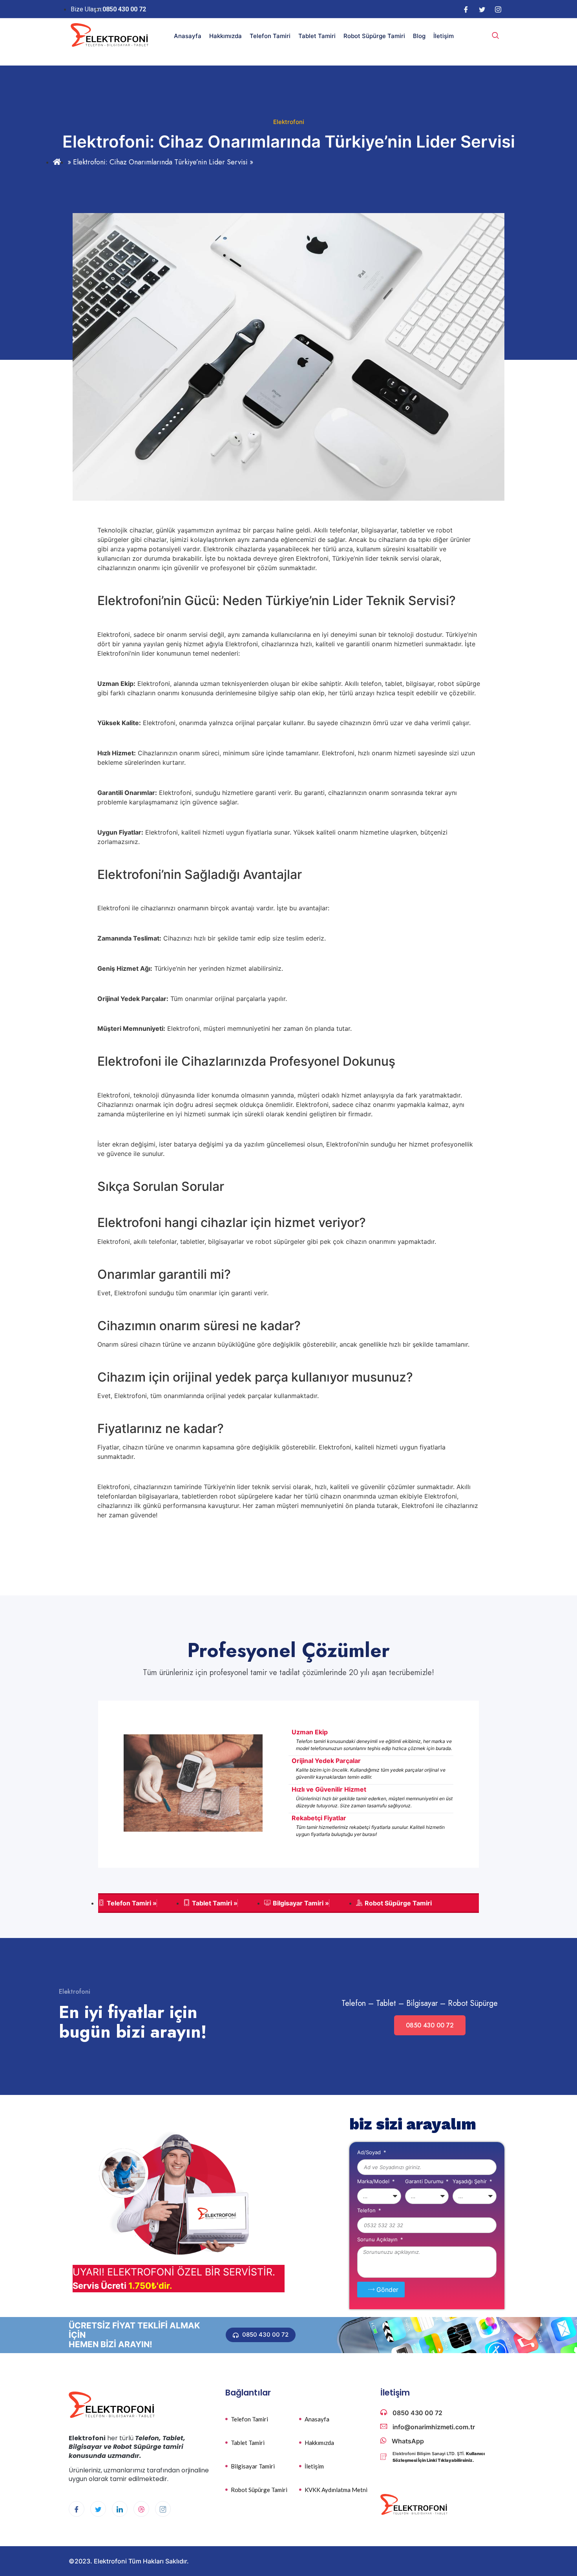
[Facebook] (466, 9)
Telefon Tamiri (270, 36)
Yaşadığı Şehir (470, 2182)
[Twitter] (482, 9)
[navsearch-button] (495, 36)
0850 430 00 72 (430, 2025)
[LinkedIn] (120, 2509)
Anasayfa (188, 36)
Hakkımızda (226, 36)
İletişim (444, 36)
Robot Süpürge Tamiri (374, 36)
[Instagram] (498, 9)
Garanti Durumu (425, 2182)
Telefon (367, 2211)
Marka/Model (374, 2182)
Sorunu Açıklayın (378, 2240)
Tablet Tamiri (317, 36)
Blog (419, 36)
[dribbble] (141, 2509)
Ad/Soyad (370, 2153)
